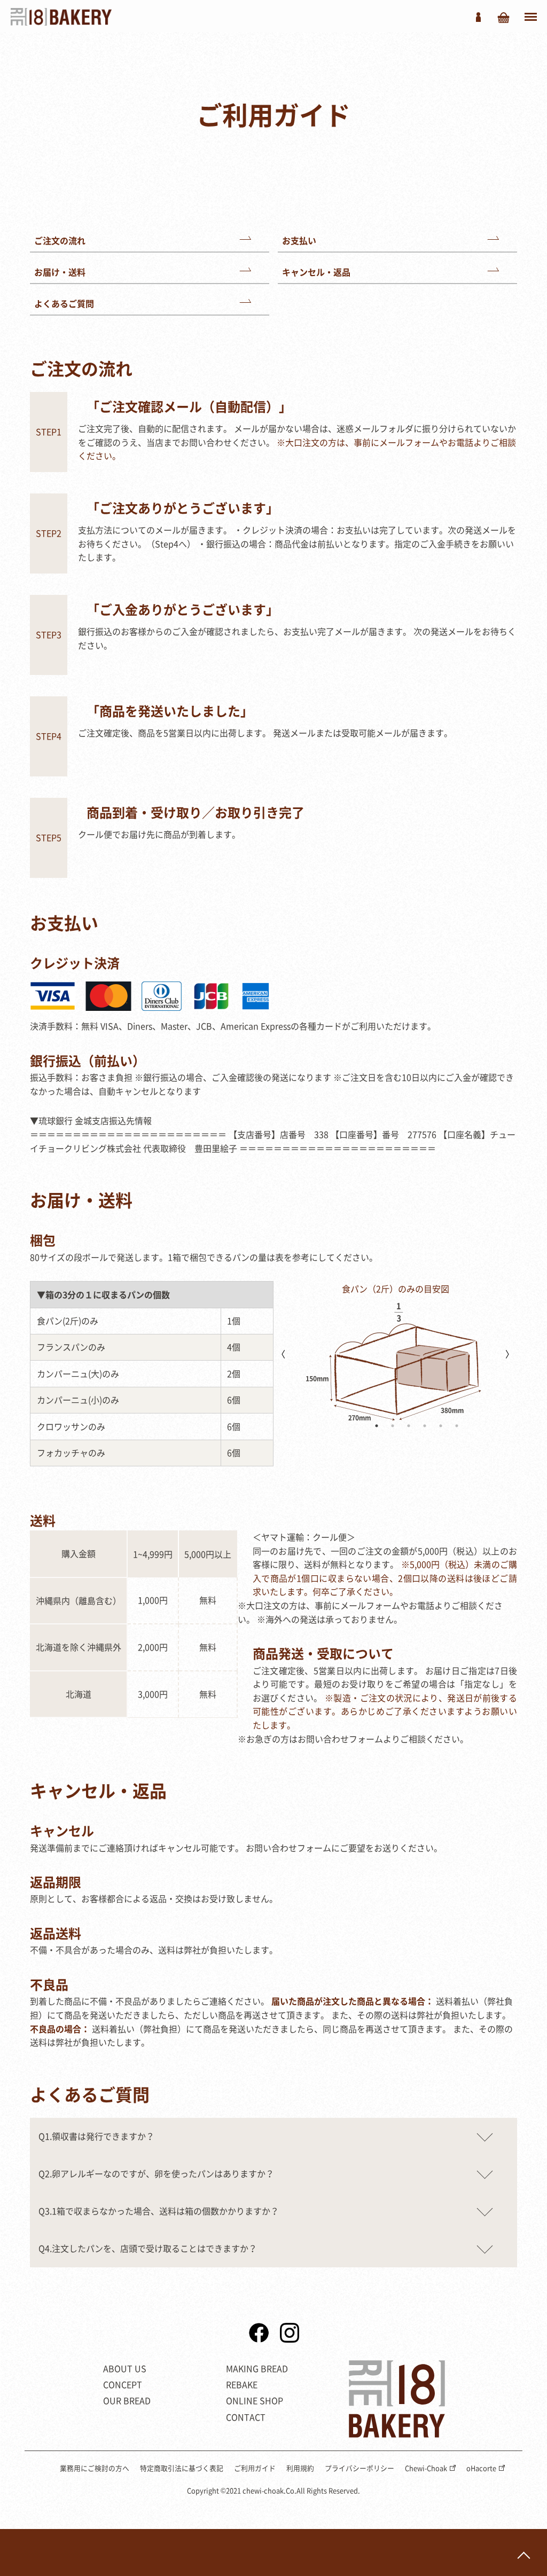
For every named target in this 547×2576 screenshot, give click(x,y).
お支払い (299, 240)
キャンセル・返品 (316, 272)
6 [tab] (457, 1426)
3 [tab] (409, 1426)
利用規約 (300, 2468)
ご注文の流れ (60, 240)
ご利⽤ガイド (255, 2468)
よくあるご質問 (64, 303)
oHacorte (481, 2468)
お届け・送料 (60, 272)
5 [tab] (441, 1426)
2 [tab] (393, 1426)
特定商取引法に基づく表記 (182, 2468)
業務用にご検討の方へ (95, 2468)
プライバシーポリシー (360, 2468)
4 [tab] (425, 1426)
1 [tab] (377, 1426)
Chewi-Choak (426, 2468)
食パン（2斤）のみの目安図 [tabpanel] (396, 1289)
